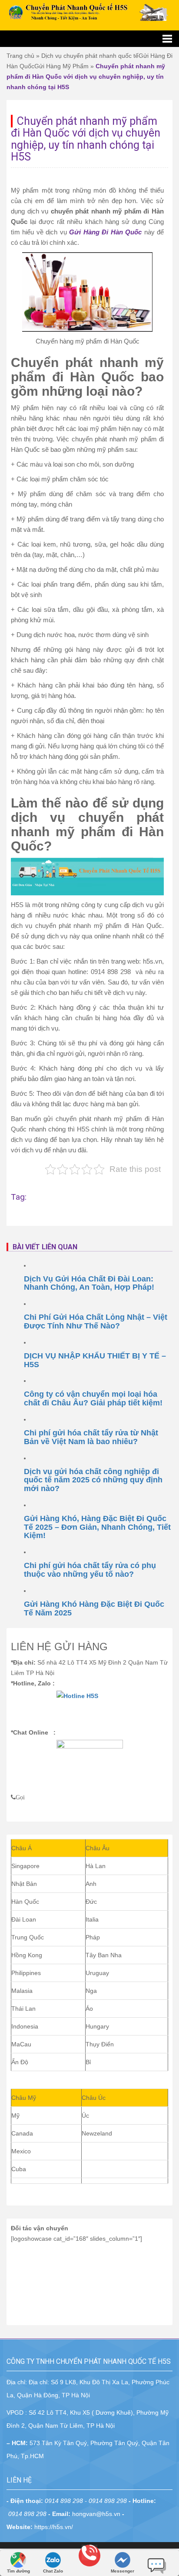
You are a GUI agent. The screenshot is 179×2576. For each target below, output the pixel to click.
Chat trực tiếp (157, 2563)
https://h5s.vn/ (54, 2527)
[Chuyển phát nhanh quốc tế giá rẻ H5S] (89, 12)
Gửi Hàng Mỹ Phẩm (61, 66)
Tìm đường (18, 2571)
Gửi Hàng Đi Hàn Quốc (105, 232)
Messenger (123, 2571)
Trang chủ (20, 56)
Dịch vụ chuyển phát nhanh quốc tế (90, 56)
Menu (89, 39)
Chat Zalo (53, 2571)
